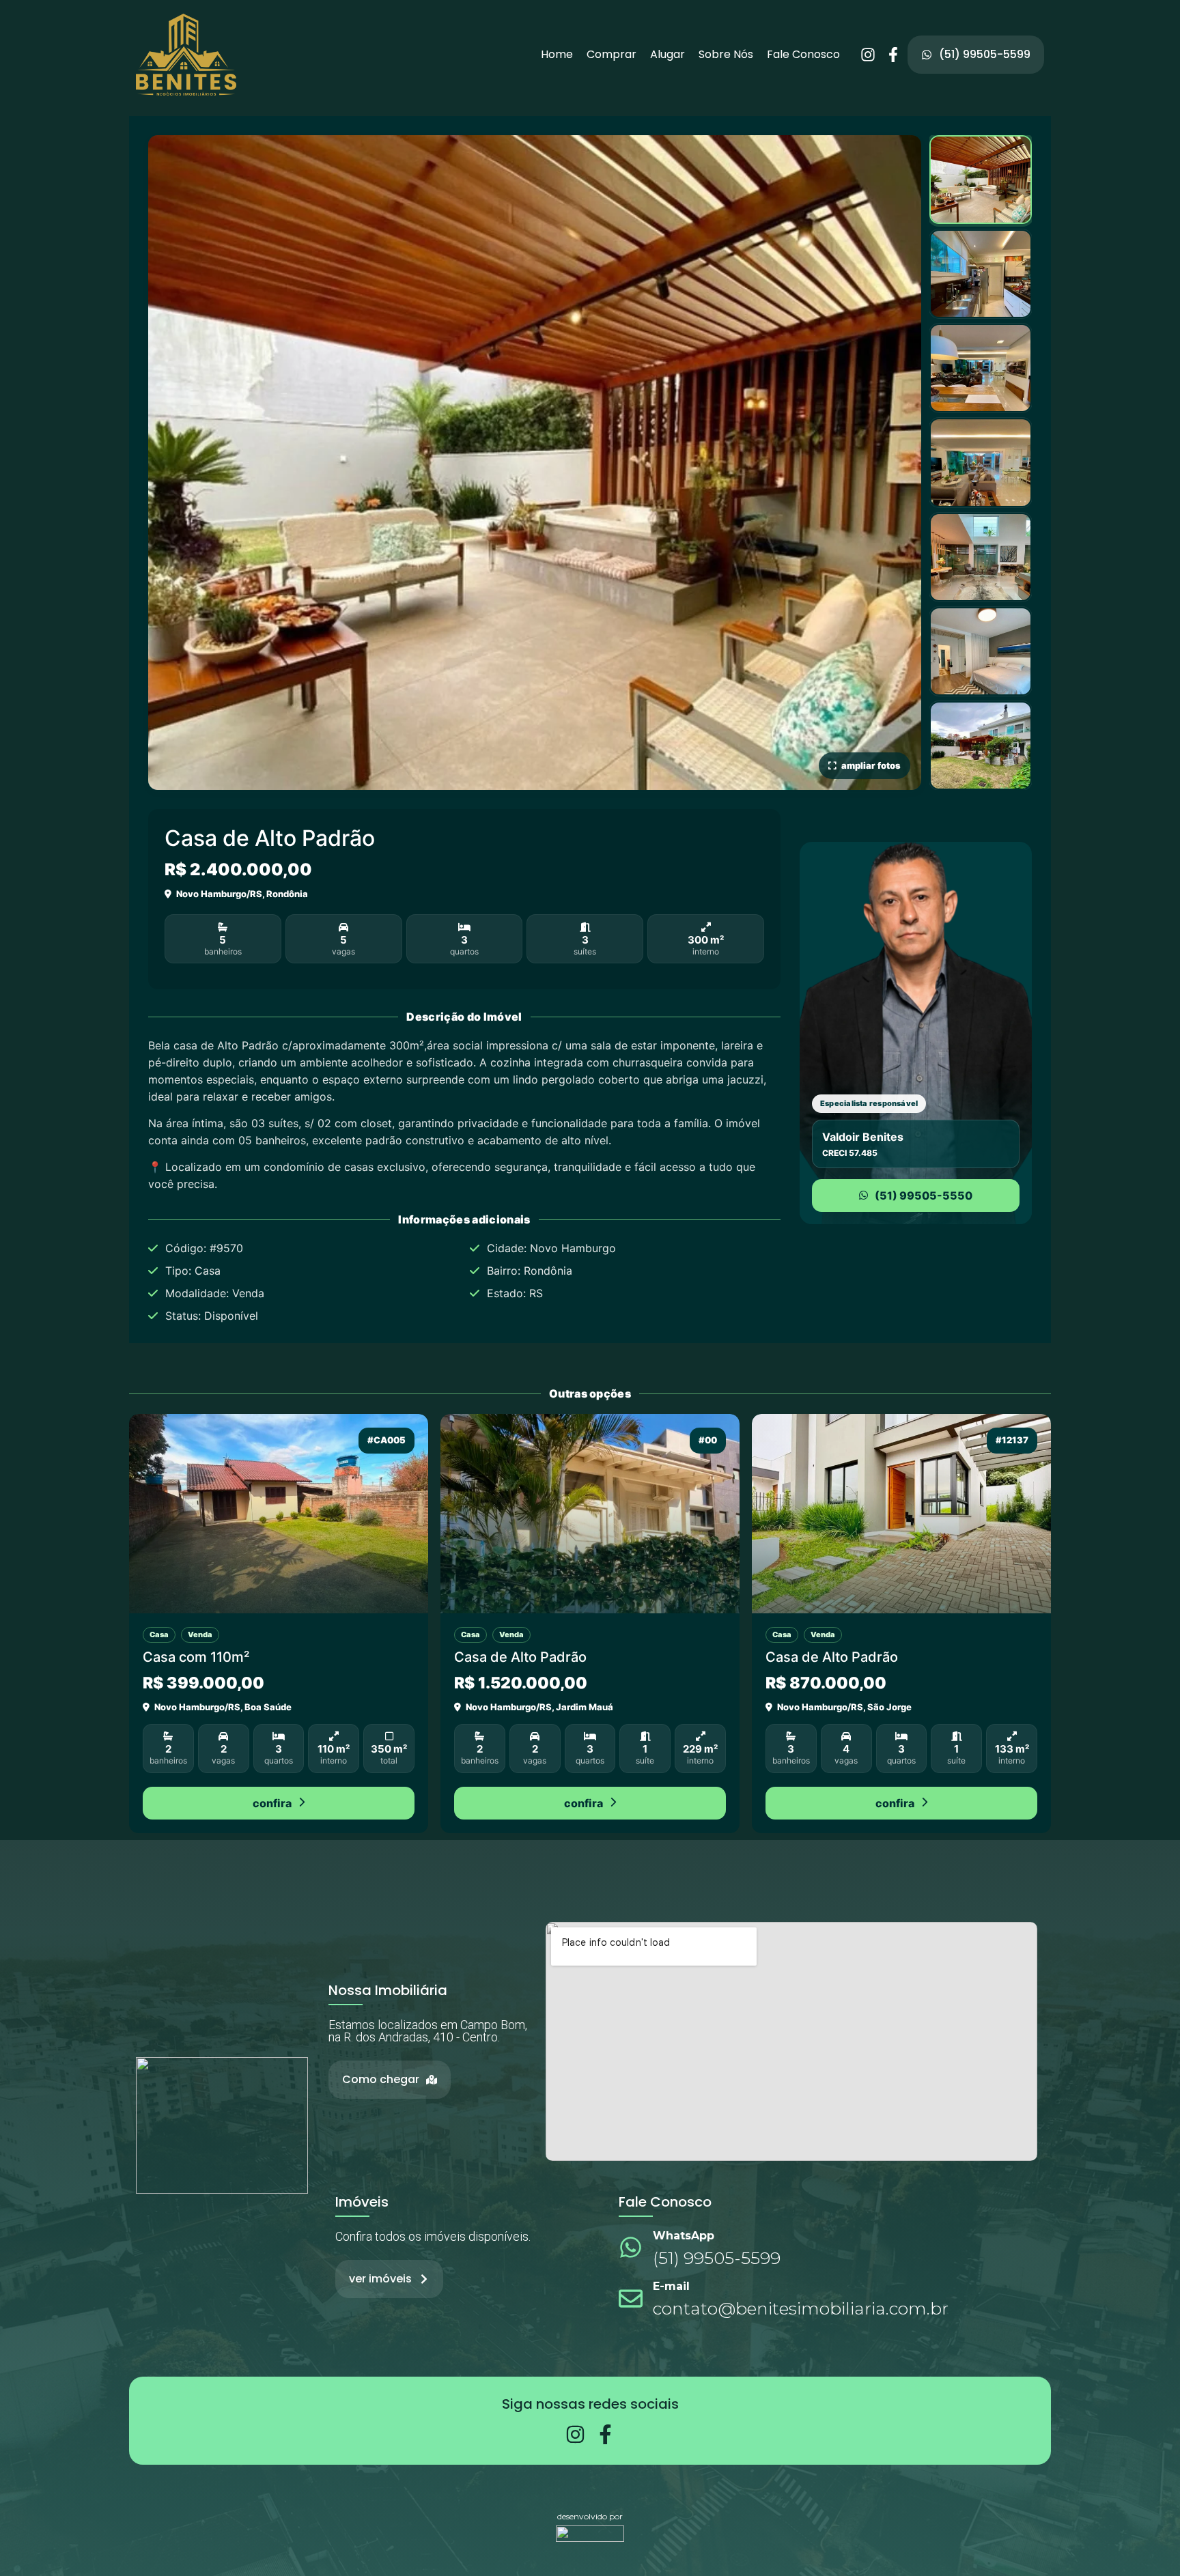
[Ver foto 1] (981, 180)
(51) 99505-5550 (924, 1195)
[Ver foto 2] (981, 274)
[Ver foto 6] (981, 651)
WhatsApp (684, 2236)
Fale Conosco (803, 55)
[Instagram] (868, 55)
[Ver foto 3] (981, 368)
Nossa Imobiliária (388, 1990)
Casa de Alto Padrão (520, 1657)
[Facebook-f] (893, 55)
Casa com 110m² (196, 1657)
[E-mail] (631, 2298)
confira (272, 1803)
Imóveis (362, 2202)
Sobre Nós (726, 55)
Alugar (668, 55)
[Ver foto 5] (981, 557)
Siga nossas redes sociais (590, 2404)
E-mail (671, 2286)
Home (557, 55)
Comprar (612, 55)
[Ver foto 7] (981, 746)
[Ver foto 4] (981, 462)
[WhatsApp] (631, 2247)
